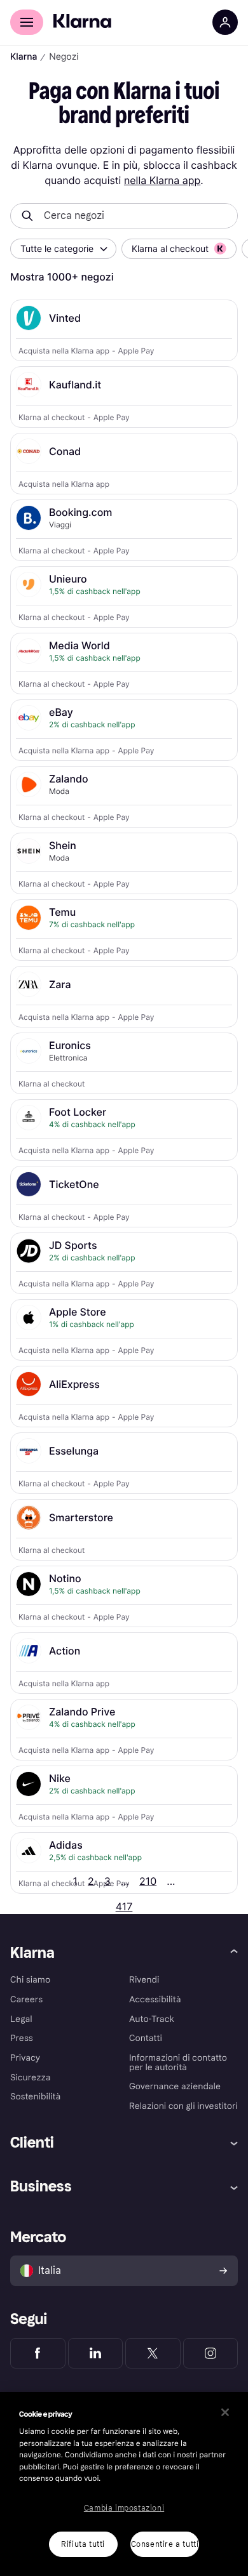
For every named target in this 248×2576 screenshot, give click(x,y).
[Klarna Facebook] (38, 2353)
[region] (124, 2484)
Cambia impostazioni (124, 2508)
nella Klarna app (162, 180)
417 (124, 1906)
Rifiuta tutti (83, 2544)
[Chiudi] (225, 2412)
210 (148, 1881)
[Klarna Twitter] (153, 2353)
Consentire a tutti (165, 2544)
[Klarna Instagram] (211, 2353)
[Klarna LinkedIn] (96, 2353)
